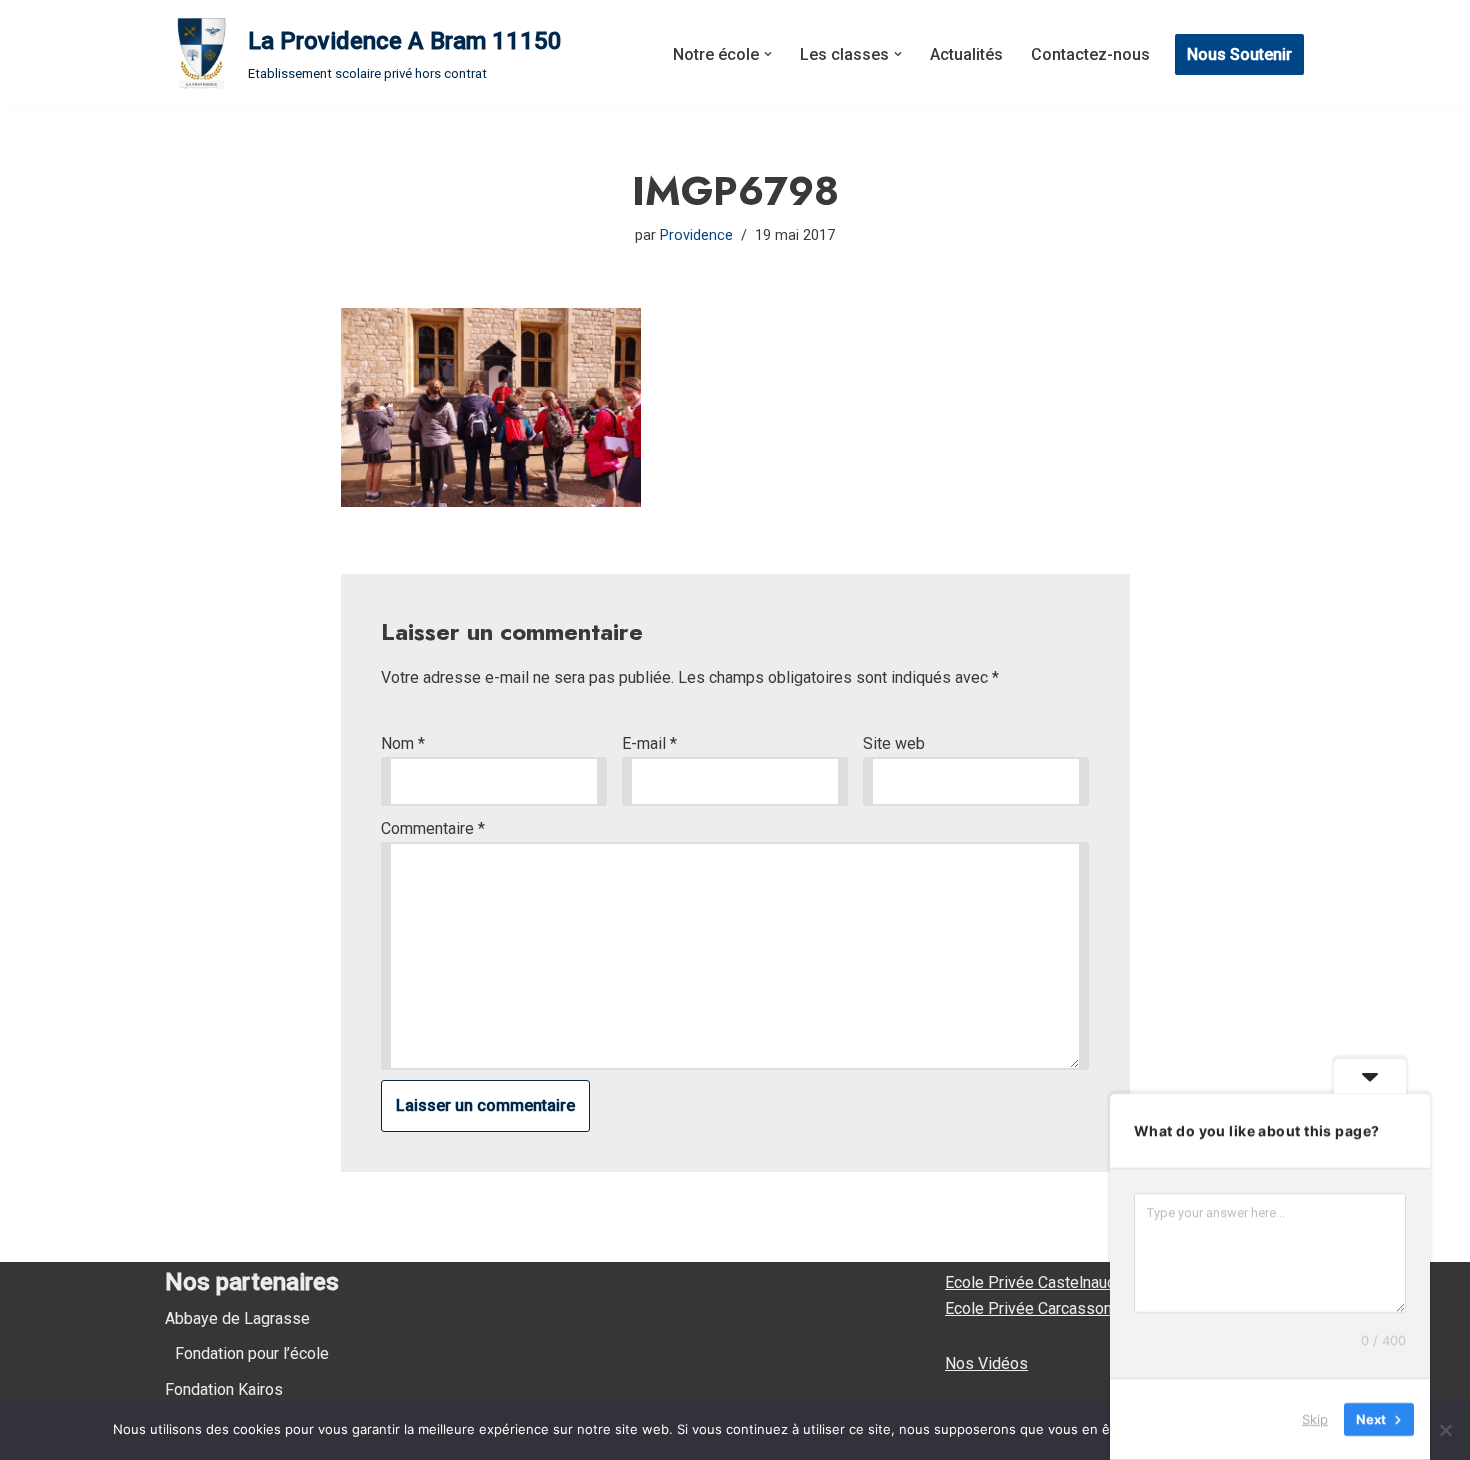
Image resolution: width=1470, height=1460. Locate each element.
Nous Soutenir (1239, 54)
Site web (894, 743)
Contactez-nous (1090, 54)
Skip (1315, 1419)
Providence (696, 235)
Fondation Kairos (224, 1389)
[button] (768, 54)
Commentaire (433, 828)
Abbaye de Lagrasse (237, 1318)
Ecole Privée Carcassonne (1037, 1308)
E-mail (649, 743)
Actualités (966, 54)
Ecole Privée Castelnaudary (1041, 1282)
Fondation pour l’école (252, 1353)
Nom (403, 743)
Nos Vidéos (986, 1363)
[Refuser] (1445, 1430)
